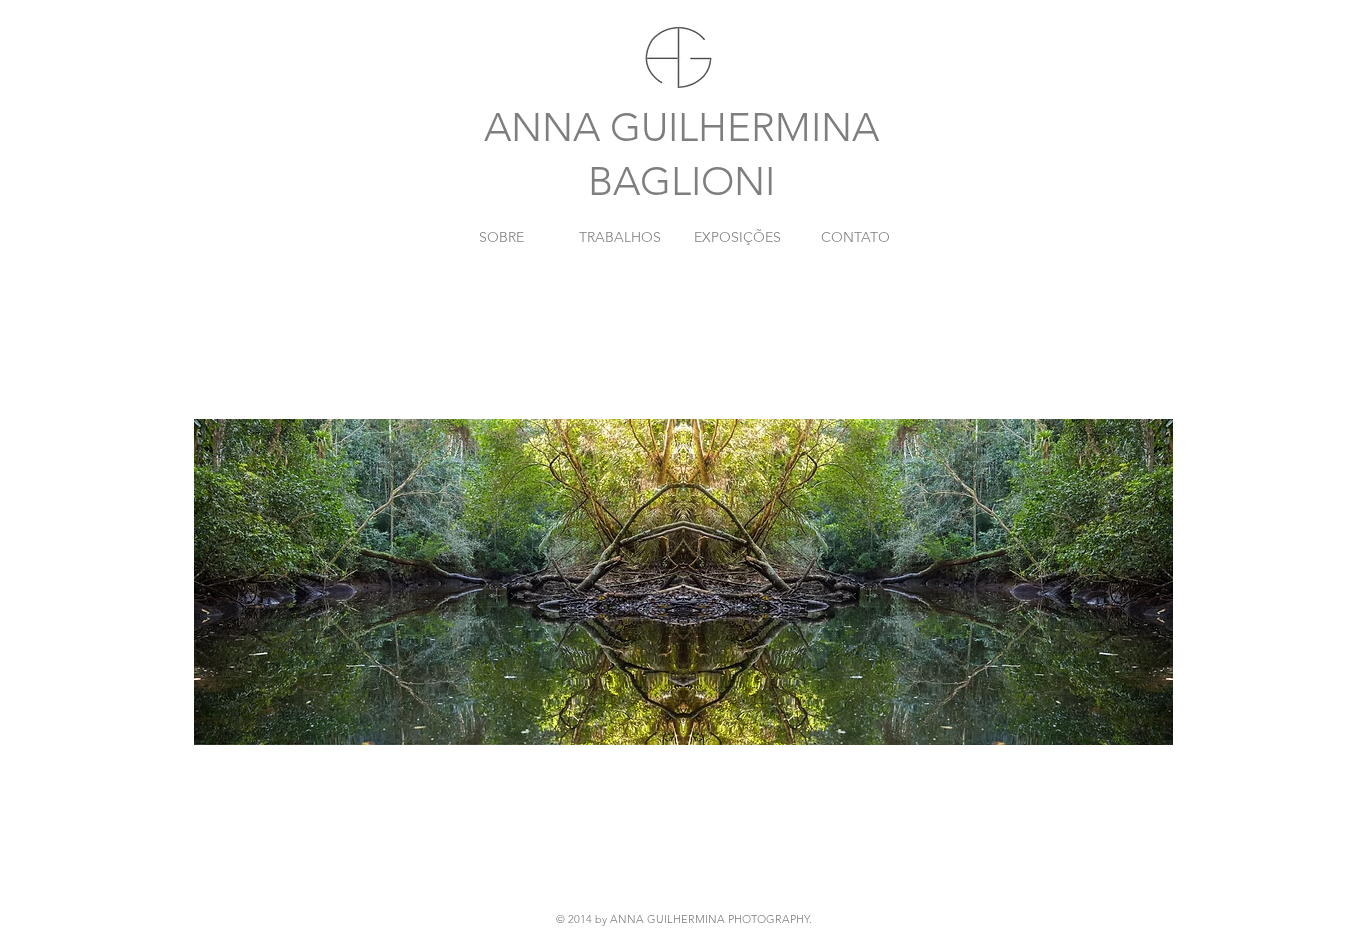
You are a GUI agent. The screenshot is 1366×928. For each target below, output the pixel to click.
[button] (683, 582)
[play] (1124, 869)
